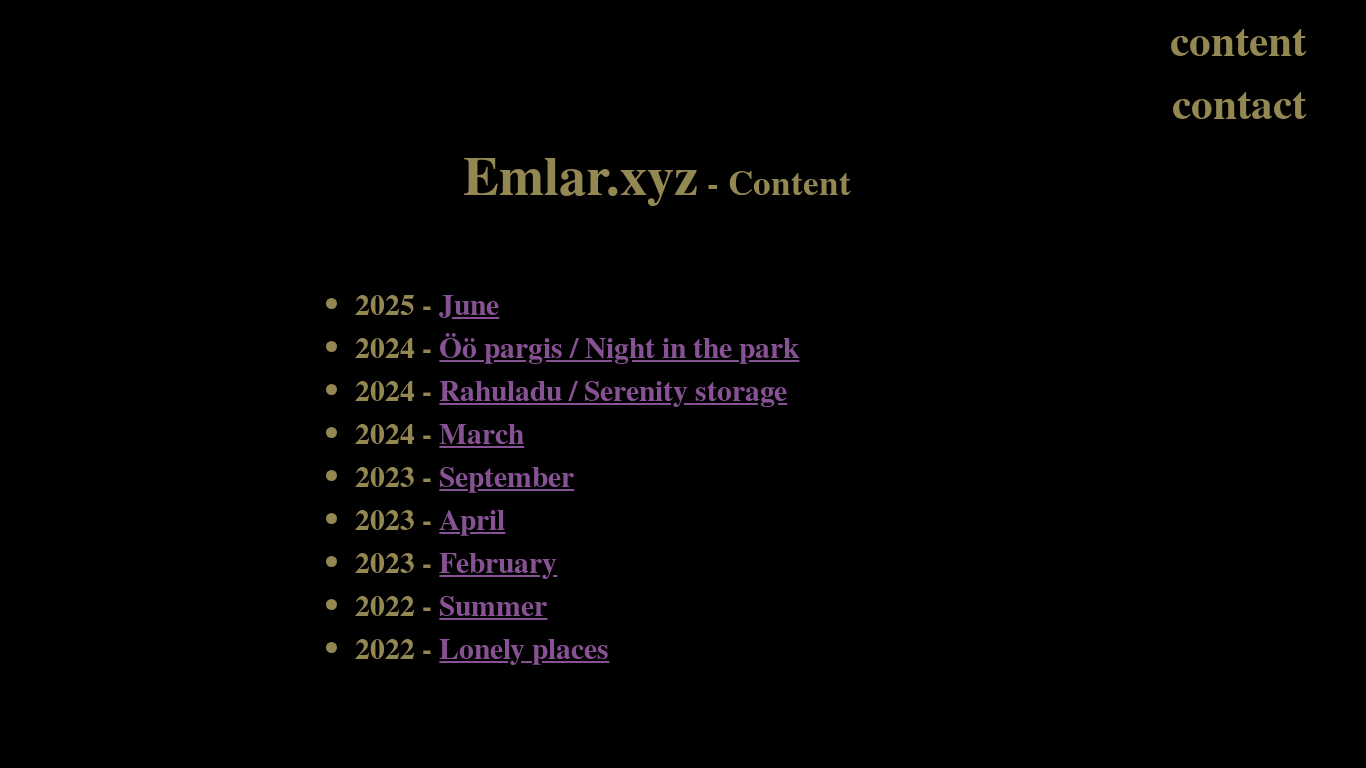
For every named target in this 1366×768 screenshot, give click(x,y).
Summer (493, 604)
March (481, 432)
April (472, 518)
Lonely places (524, 647)
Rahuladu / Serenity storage (613, 389)
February (498, 561)
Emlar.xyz (580, 173)
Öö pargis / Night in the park (619, 346)
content (1238, 39)
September (506, 475)
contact (1239, 102)
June (469, 303)
